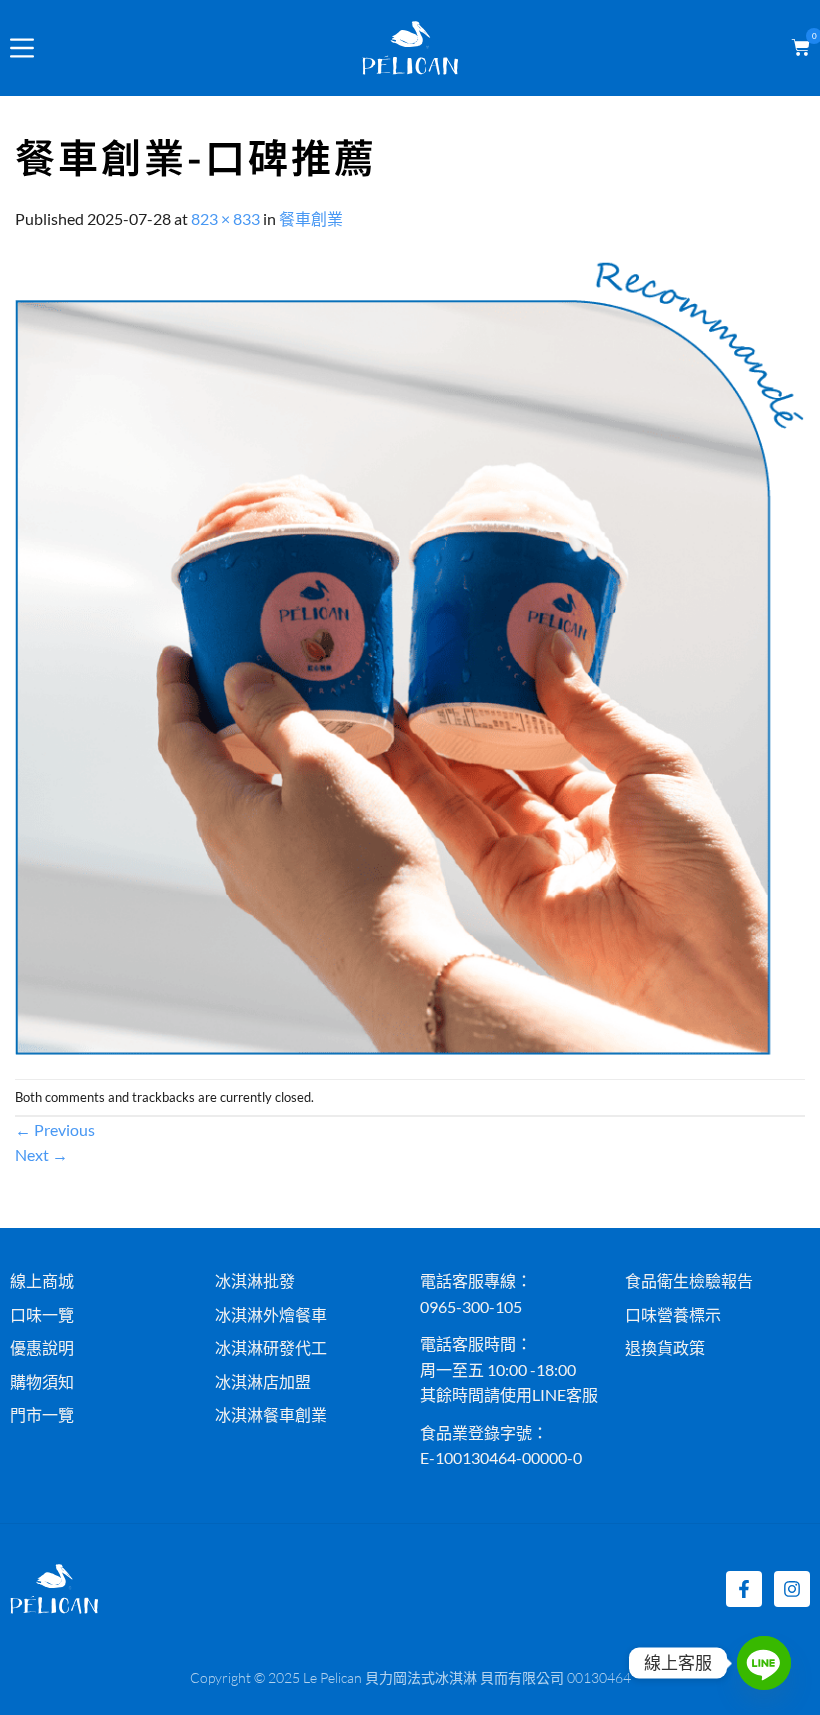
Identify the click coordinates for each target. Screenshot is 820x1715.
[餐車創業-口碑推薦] (410, 652)
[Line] (764, 1663)
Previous (55, 1129)
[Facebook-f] (744, 1589)
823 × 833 (225, 218)
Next (41, 1154)
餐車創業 (311, 218)
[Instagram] (792, 1589)
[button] (797, 48)
